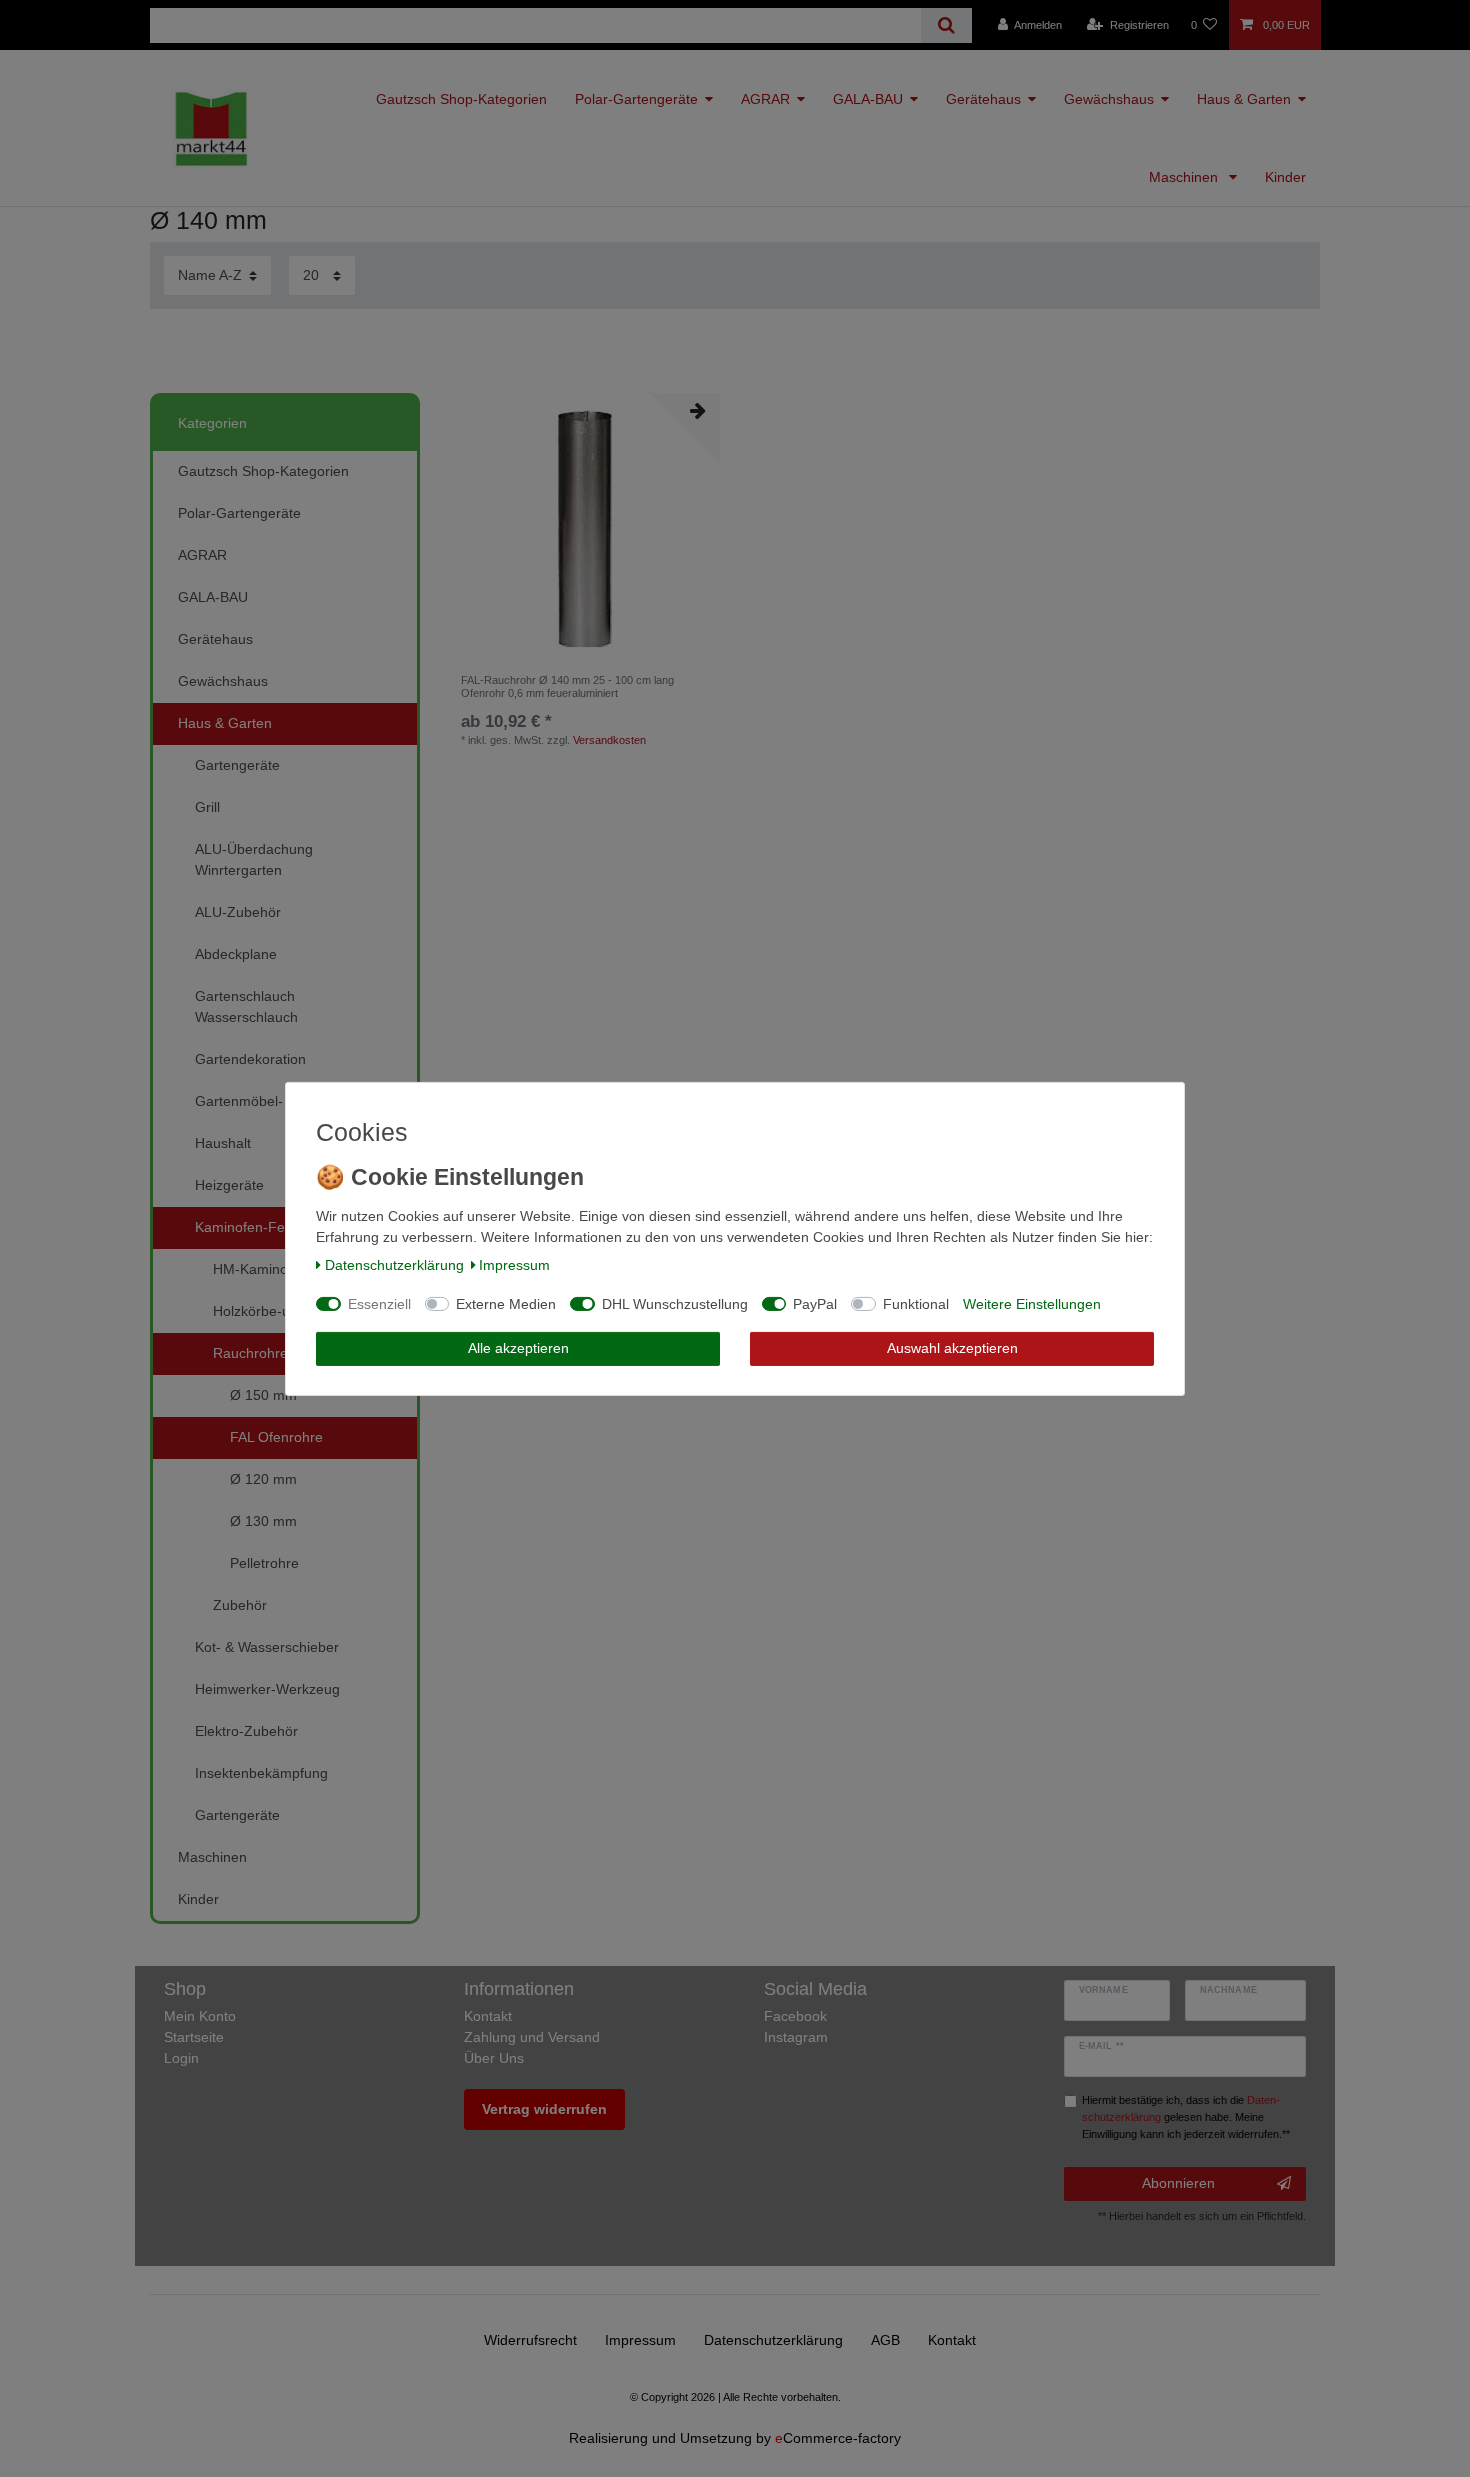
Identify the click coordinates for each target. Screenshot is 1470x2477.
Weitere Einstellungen (1032, 1304)
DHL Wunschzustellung (675, 1304)
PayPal (815, 1304)
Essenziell (379, 1304)
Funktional (916, 1304)
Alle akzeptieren (518, 1348)
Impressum (514, 1265)
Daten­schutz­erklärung (394, 1265)
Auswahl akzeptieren (952, 1348)
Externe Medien (506, 1304)
